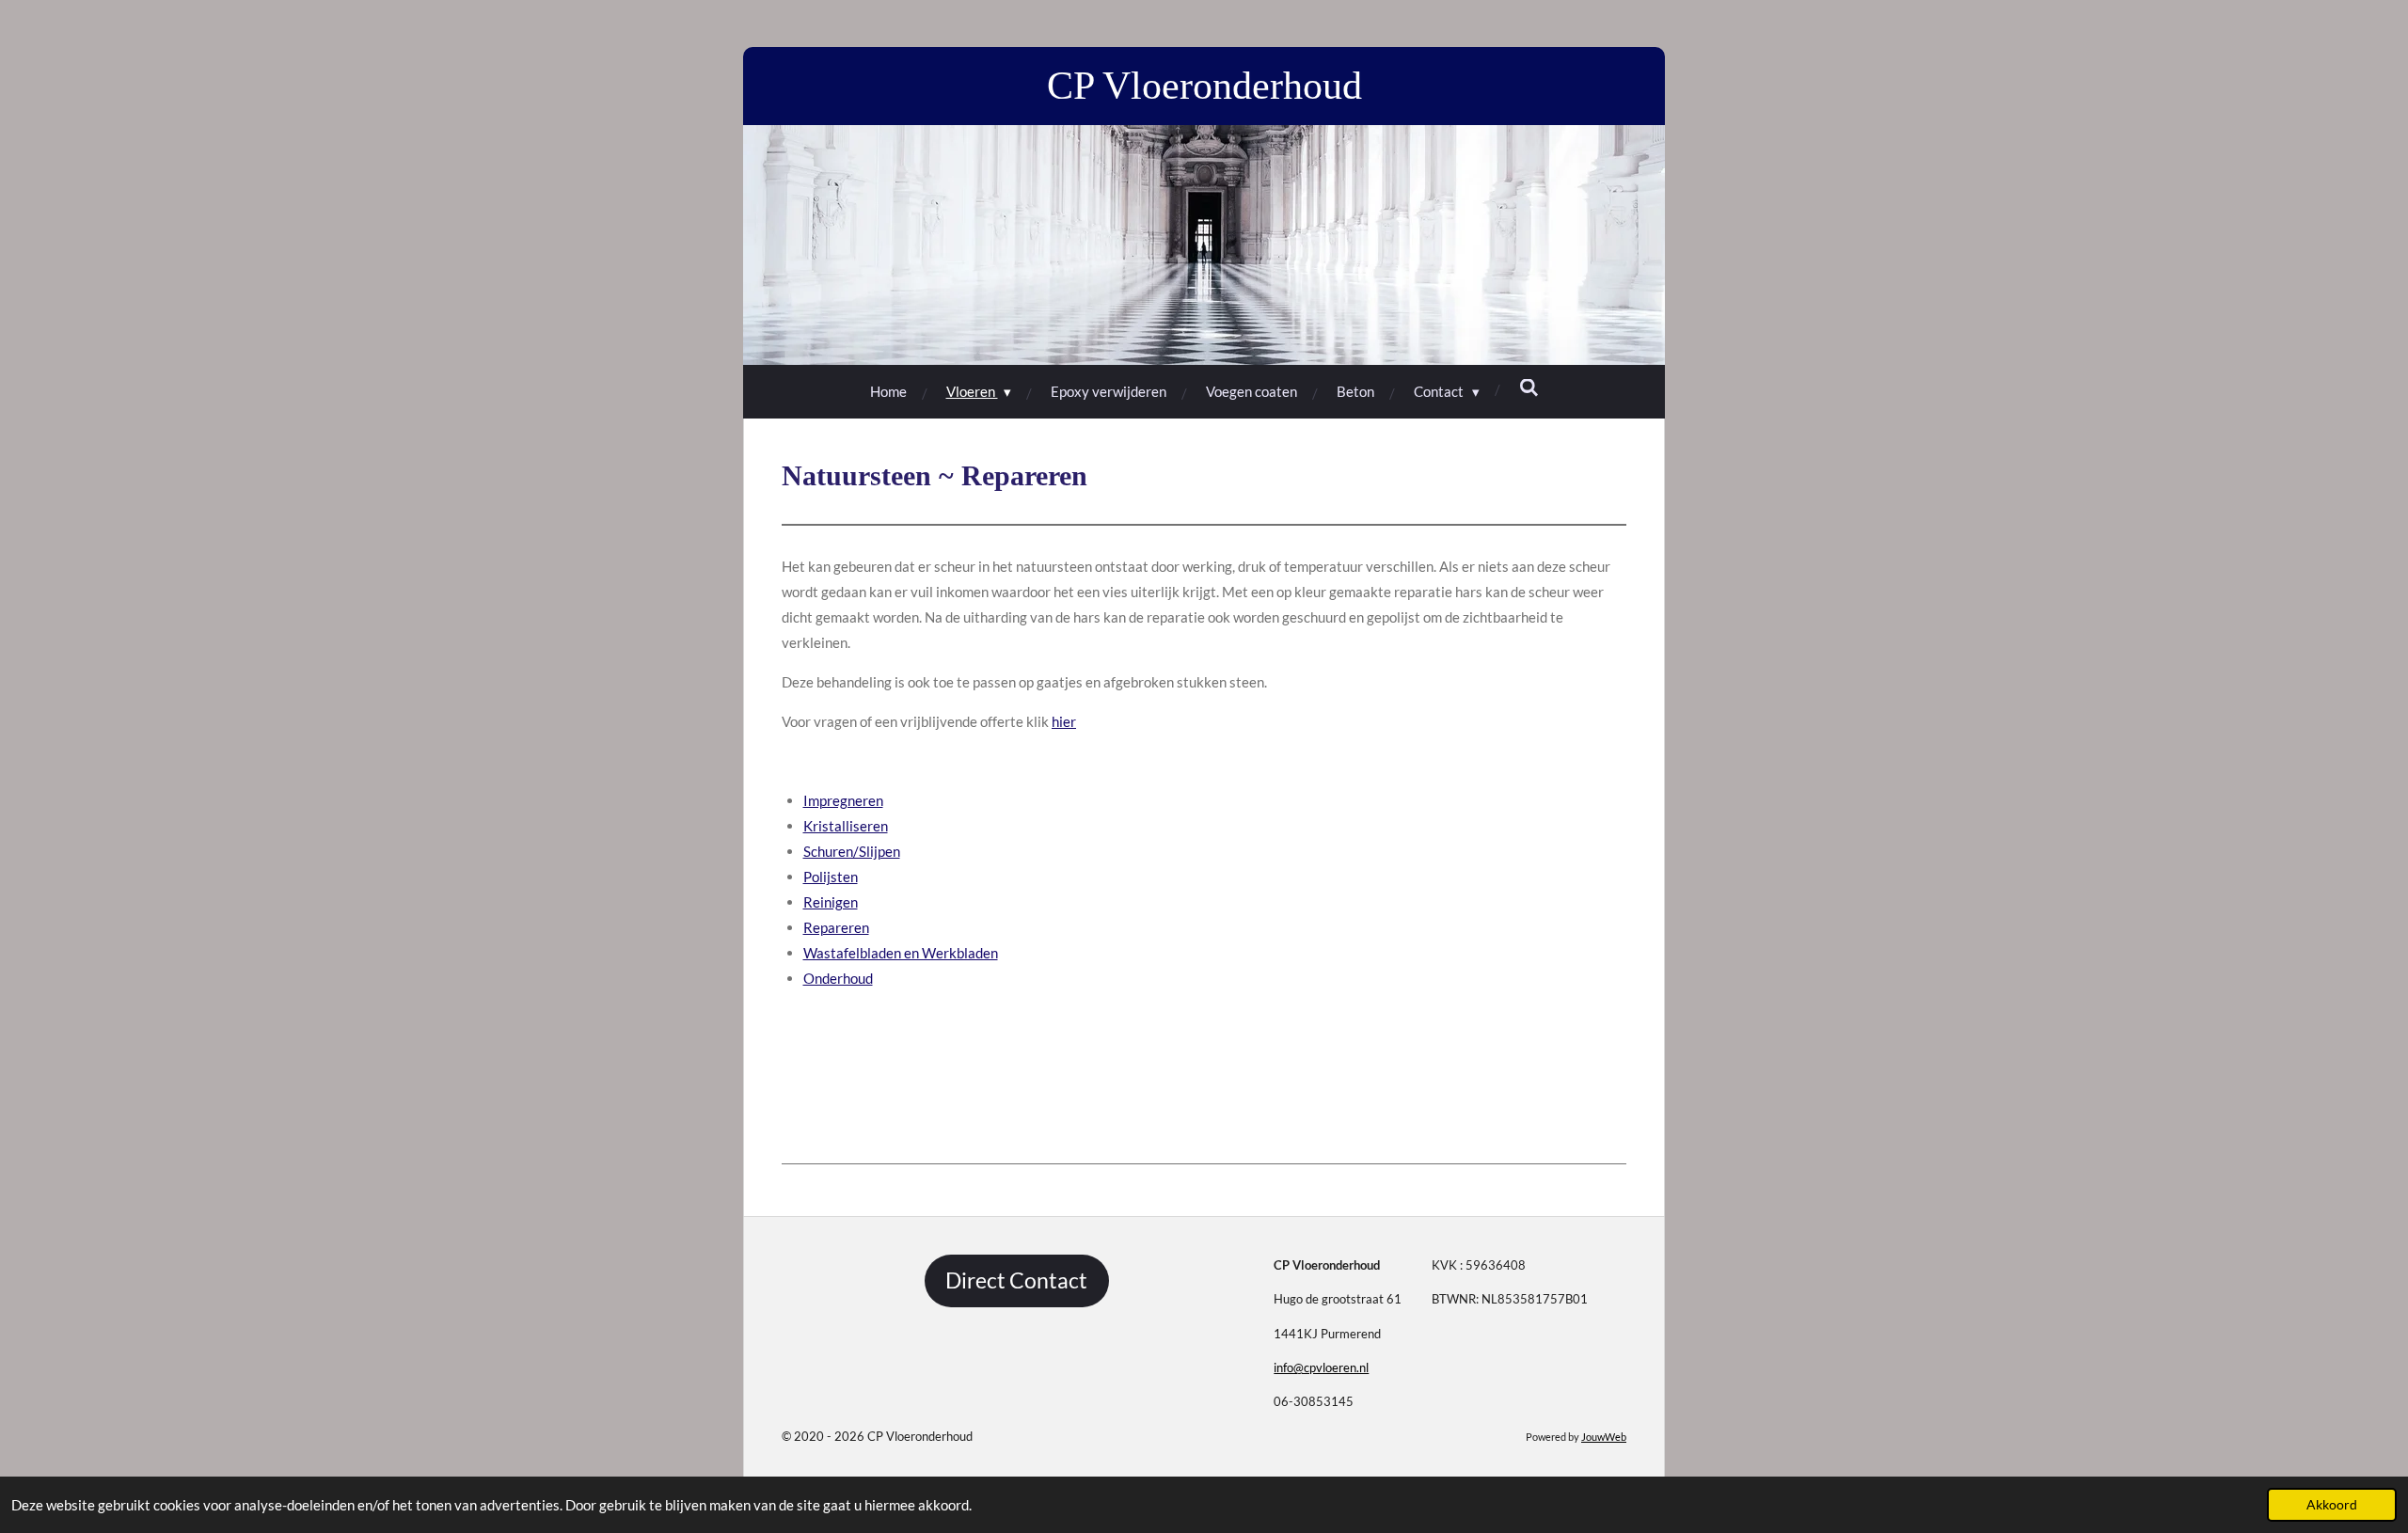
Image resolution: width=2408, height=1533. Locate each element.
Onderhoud (838, 978)
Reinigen (831, 902)
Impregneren (843, 800)
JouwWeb (1604, 1437)
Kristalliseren (846, 826)
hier (1064, 721)
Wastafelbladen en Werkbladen (901, 953)
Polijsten (831, 877)
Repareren (836, 927)
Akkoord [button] (2332, 1505)
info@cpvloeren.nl (1321, 1367)
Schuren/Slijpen (852, 851)
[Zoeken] (1529, 387)
